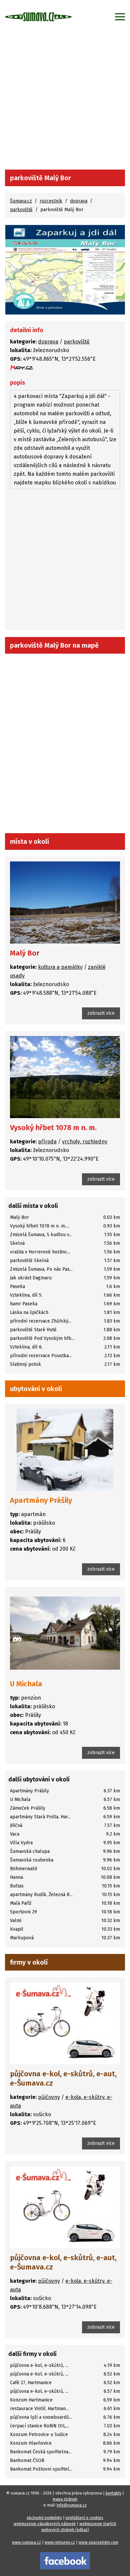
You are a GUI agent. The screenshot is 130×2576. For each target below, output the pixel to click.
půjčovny (49, 2097)
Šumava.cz (21, 201)
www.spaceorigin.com (98, 2542)
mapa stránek (65, 2499)
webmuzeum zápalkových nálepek (45, 2524)
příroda (47, 1142)
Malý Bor (25, 953)
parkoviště (21, 210)
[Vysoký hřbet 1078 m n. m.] (65, 1077)
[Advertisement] (65, 101)
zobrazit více (101, 1013)
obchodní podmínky (44, 2518)
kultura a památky (60, 967)
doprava (79, 201)
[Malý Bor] (65, 902)
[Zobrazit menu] (120, 17)
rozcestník (51, 201)
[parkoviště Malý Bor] (65, 270)
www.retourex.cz (60, 2542)
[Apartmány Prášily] (65, 1450)
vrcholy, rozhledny (85, 1142)
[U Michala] (65, 1633)
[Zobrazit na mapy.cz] (22, 368)
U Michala (26, 1684)
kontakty (113, 2493)
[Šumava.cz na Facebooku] (65, 2560)
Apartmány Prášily (41, 1500)
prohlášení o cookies (84, 2518)
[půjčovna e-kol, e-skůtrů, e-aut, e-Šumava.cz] (65, 2023)
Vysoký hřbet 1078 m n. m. (53, 1128)
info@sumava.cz (72, 2505)
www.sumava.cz (26, 2542)
